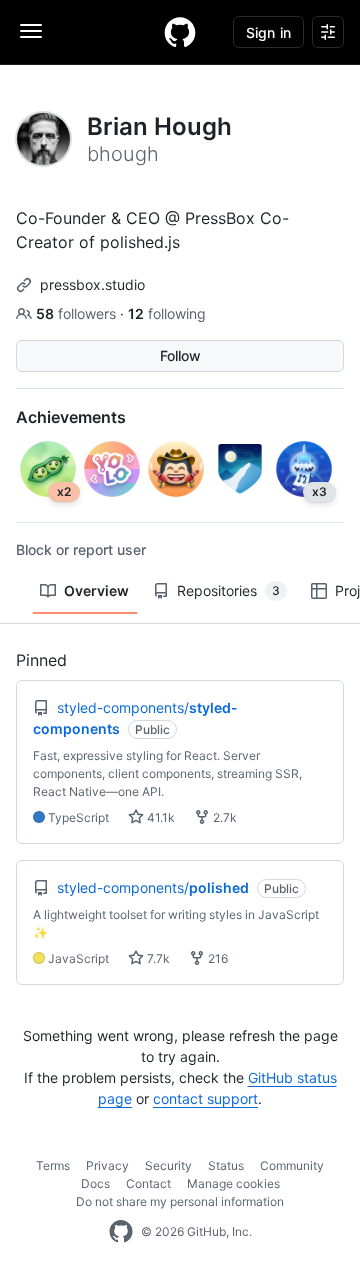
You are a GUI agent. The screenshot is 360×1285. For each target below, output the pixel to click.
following (167, 313)
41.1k (159, 817)
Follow (180, 355)
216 (216, 958)
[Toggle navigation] (31, 31)
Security (168, 1165)
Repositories (228, 590)
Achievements (71, 417)
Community (292, 1165)
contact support (205, 1098)
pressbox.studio (92, 284)
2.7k (223, 817)
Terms (53, 1165)
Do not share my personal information (180, 1201)
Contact (148, 1183)
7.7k (157, 958)
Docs (95, 1183)
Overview (96, 590)
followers (78, 313)
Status (226, 1165)
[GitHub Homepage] (121, 1232)
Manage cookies (233, 1183)
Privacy (107, 1165)
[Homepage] (180, 32)
